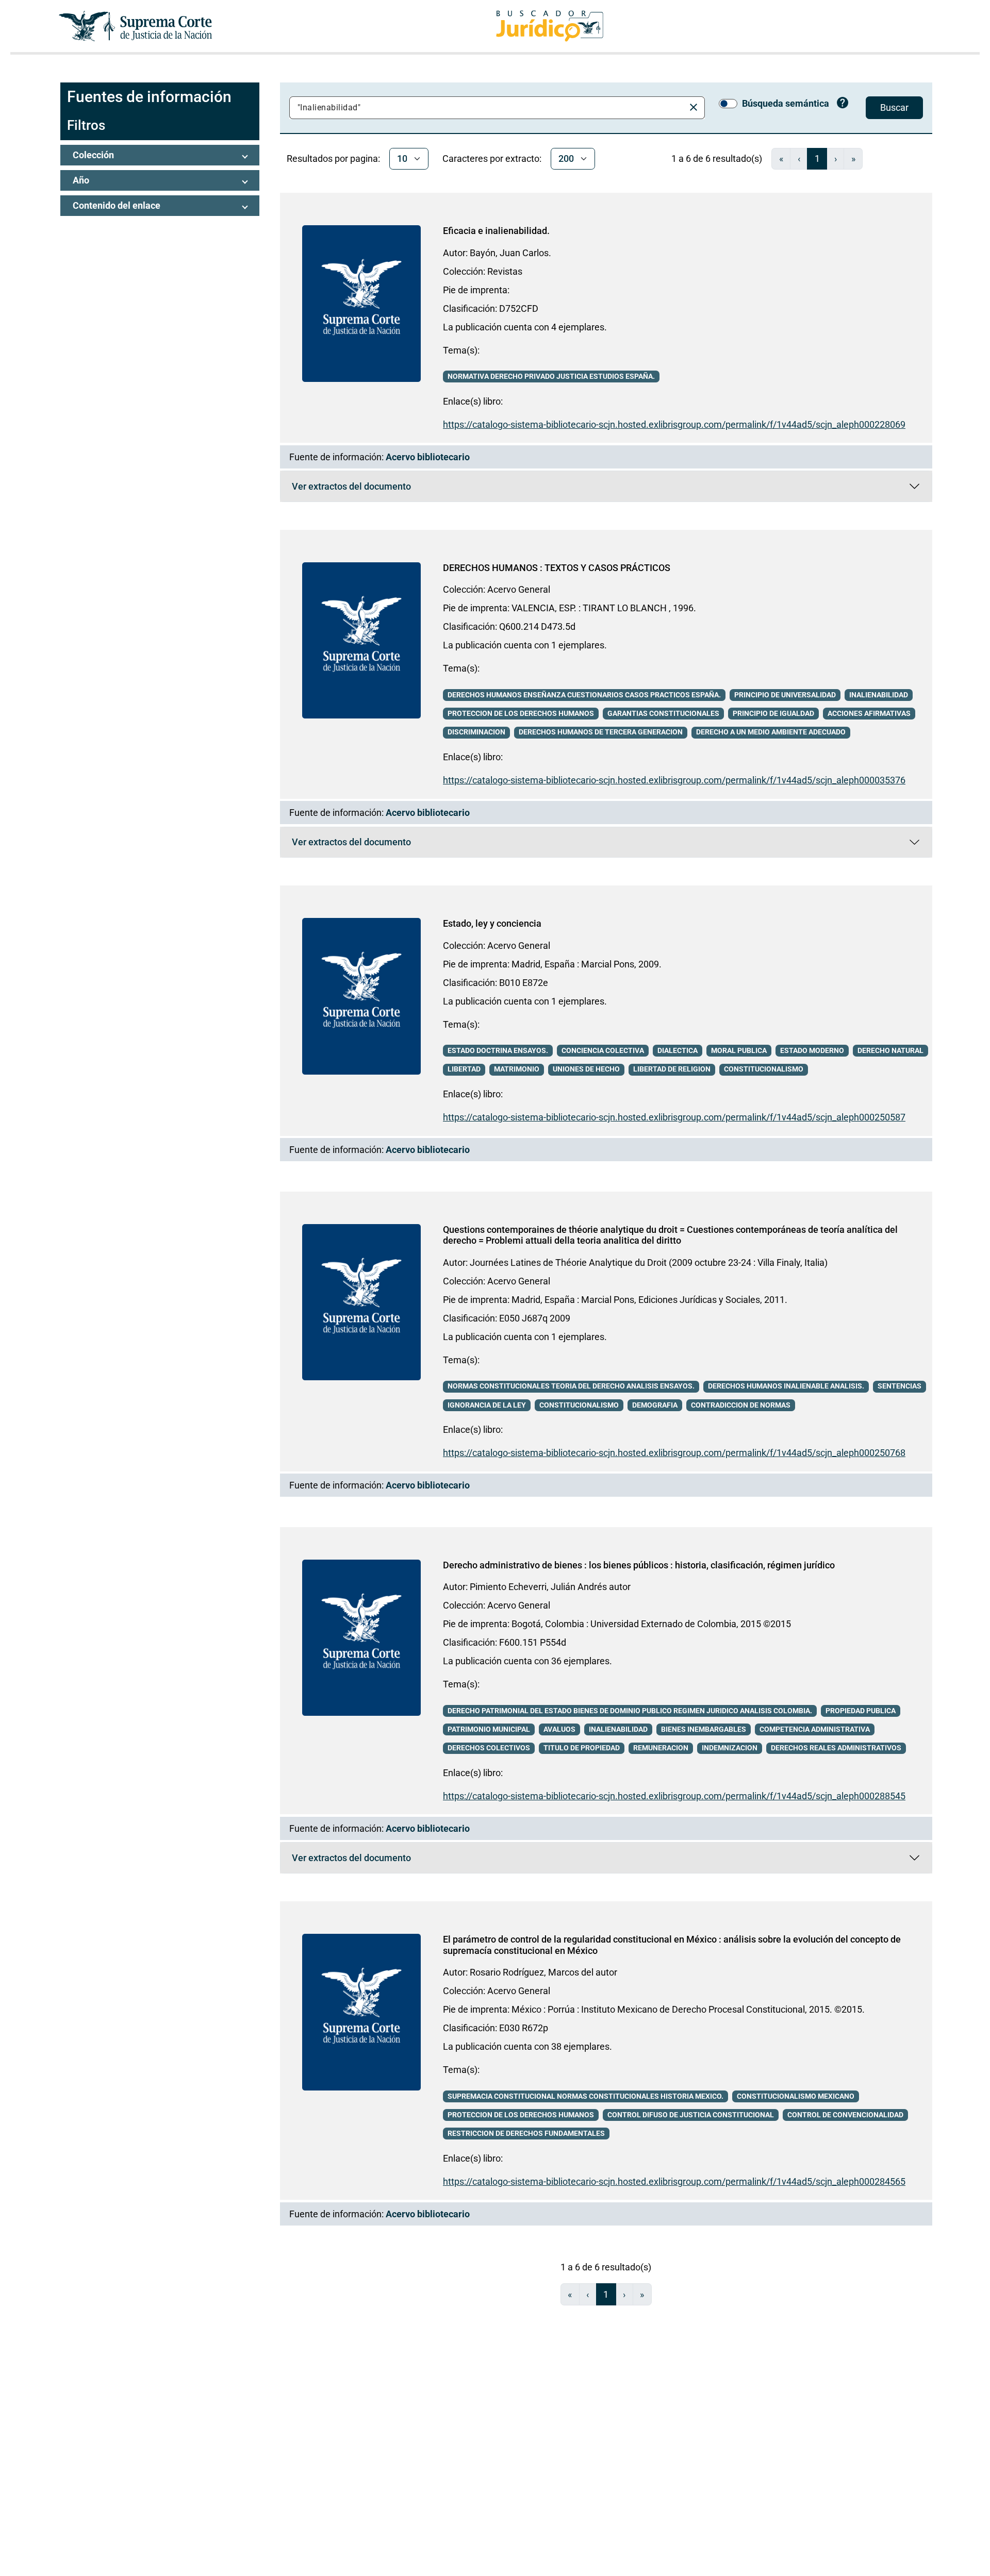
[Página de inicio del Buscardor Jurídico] (550, 26)
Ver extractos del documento (351, 489)
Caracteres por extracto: (492, 158)
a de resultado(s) (717, 158)
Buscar (894, 107)
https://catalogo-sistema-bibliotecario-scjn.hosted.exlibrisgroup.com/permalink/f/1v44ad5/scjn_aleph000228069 (674, 424)
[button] (160, 155)
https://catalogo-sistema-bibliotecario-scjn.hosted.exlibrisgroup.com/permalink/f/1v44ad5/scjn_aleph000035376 (674, 780)
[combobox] (489, 108)
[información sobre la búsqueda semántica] (843, 104)
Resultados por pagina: (333, 158)
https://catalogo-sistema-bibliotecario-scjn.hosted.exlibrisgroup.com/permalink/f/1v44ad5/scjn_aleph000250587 (674, 1117)
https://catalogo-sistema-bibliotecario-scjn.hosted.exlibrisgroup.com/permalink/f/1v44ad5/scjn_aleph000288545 (674, 1796)
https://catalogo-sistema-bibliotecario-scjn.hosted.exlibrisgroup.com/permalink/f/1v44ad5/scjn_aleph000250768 (674, 1453)
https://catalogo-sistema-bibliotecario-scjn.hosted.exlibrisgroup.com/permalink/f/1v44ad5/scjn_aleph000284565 (674, 2181)
